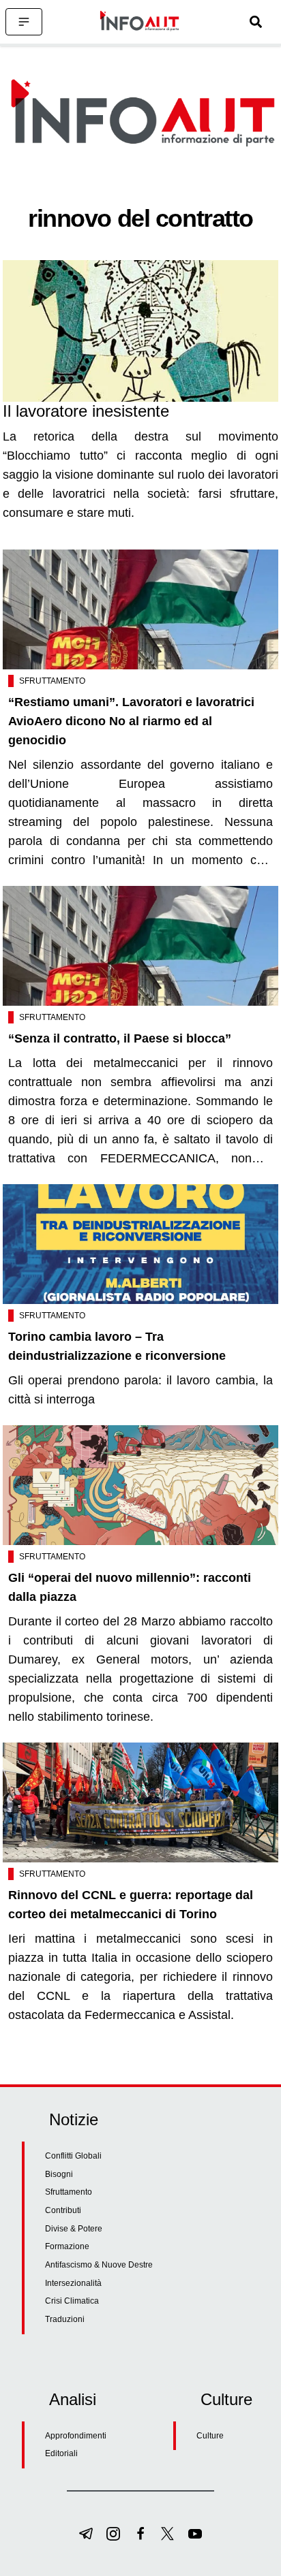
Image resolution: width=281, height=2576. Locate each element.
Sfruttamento (52, 681)
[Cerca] (256, 22)
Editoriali (61, 2453)
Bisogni (59, 2174)
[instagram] (113, 2534)
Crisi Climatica (72, 2301)
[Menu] (24, 22)
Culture (210, 2436)
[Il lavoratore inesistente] (140, 331)
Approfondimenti (76, 2436)
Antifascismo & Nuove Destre (99, 2265)
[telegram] (86, 2534)
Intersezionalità (73, 2283)
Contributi (63, 2210)
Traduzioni (65, 2319)
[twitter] (168, 2534)
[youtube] (195, 2534)
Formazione (67, 2246)
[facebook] (140, 2534)
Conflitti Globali (73, 2156)
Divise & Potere (74, 2229)
